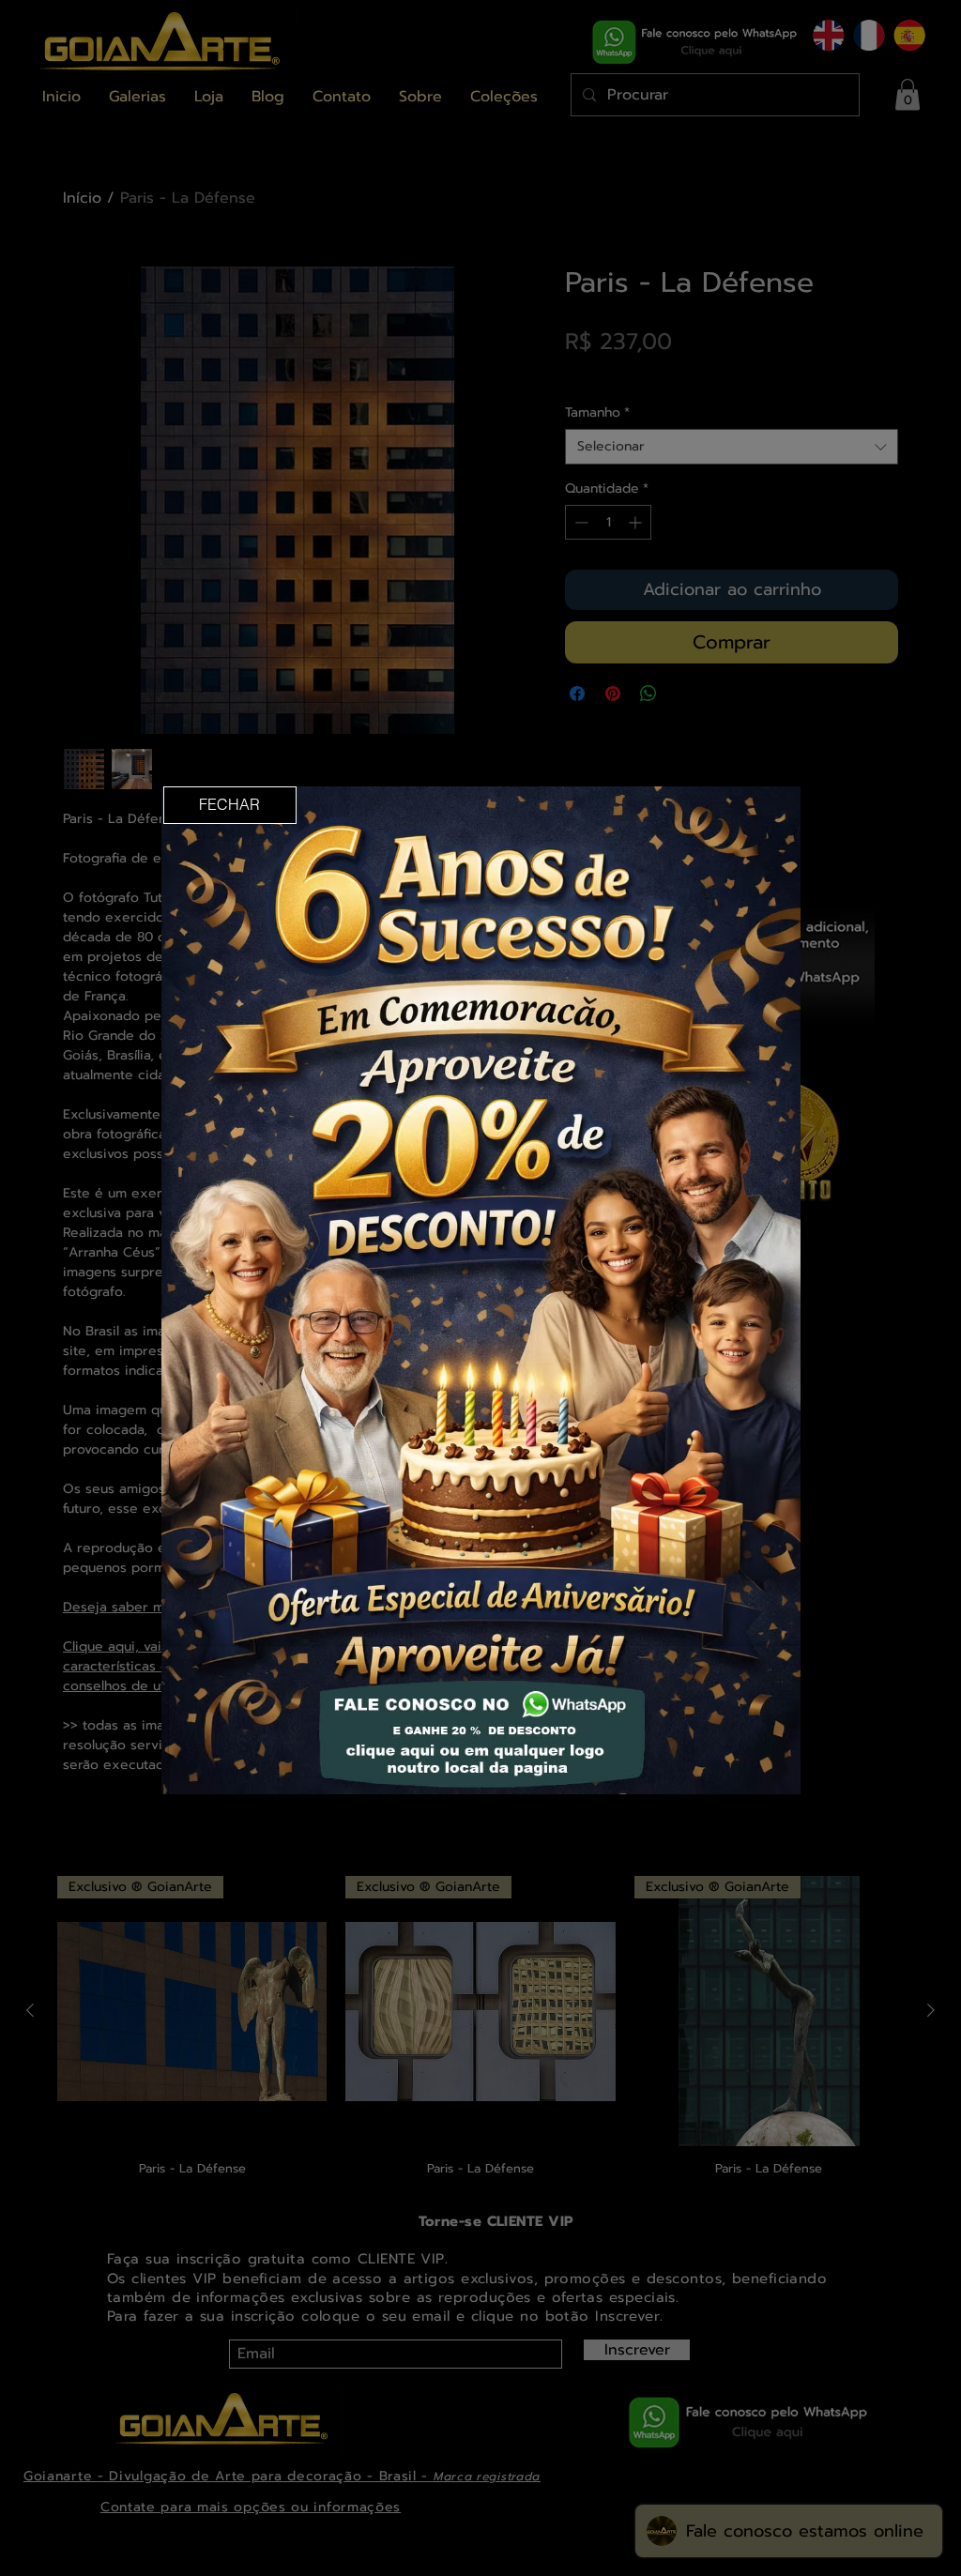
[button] (230, 805)
